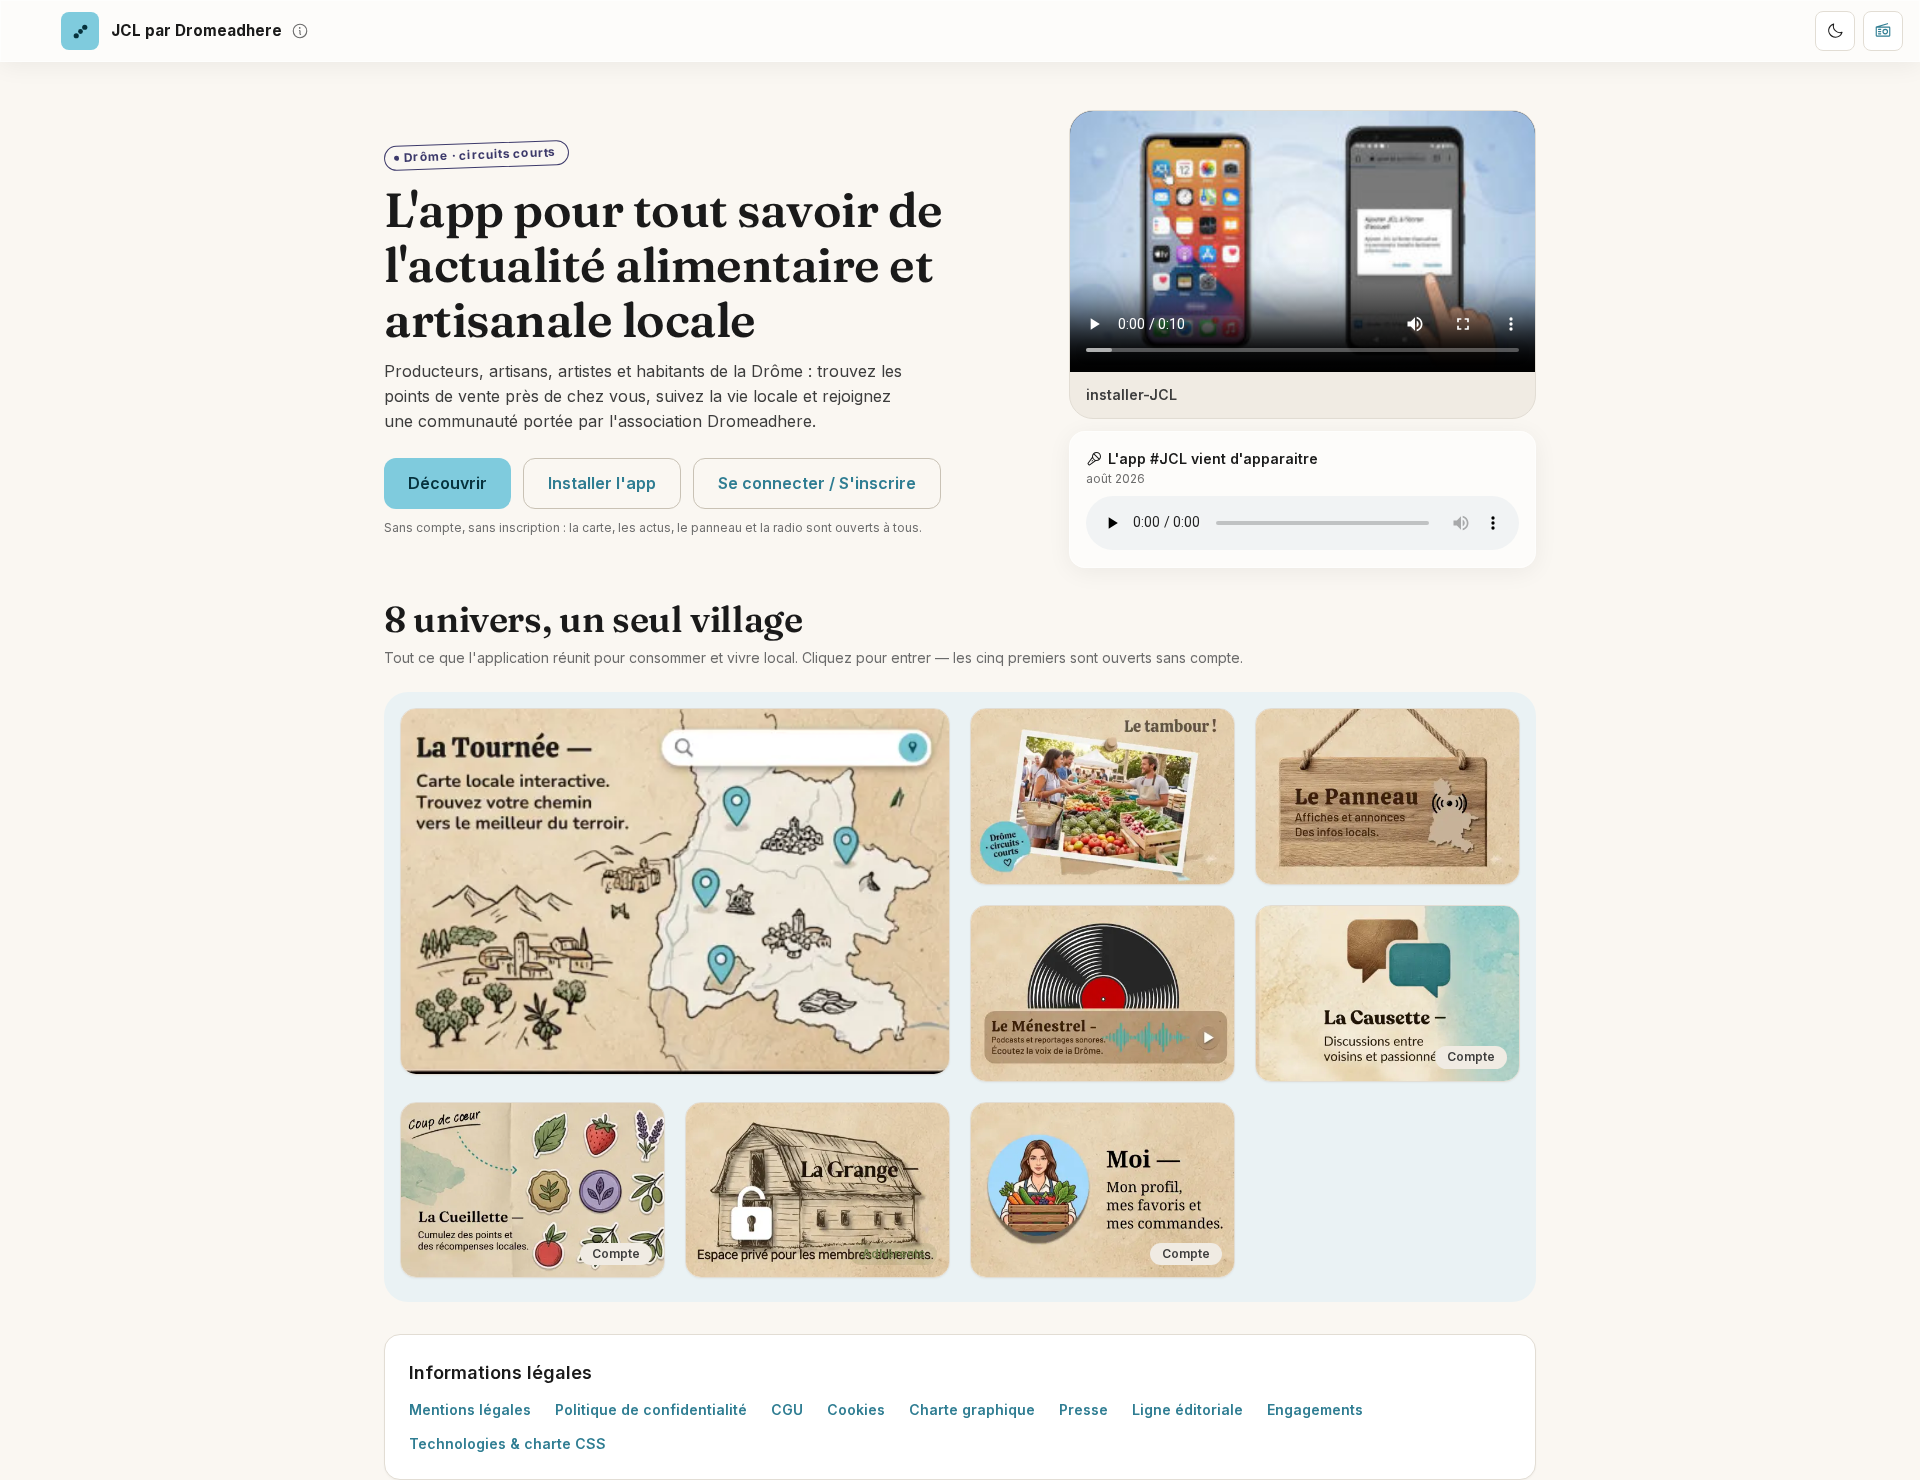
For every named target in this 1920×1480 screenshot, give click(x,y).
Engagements (1315, 1409)
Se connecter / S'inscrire (817, 483)
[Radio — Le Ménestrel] (1883, 31)
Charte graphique (972, 1409)
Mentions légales (470, 1409)
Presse (1083, 1409)
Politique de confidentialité (651, 1409)
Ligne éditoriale (1187, 1409)
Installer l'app (602, 483)
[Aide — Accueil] (300, 31)
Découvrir (447, 483)
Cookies (856, 1409)
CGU (787, 1409)
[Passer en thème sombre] (1835, 31)
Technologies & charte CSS (507, 1443)
